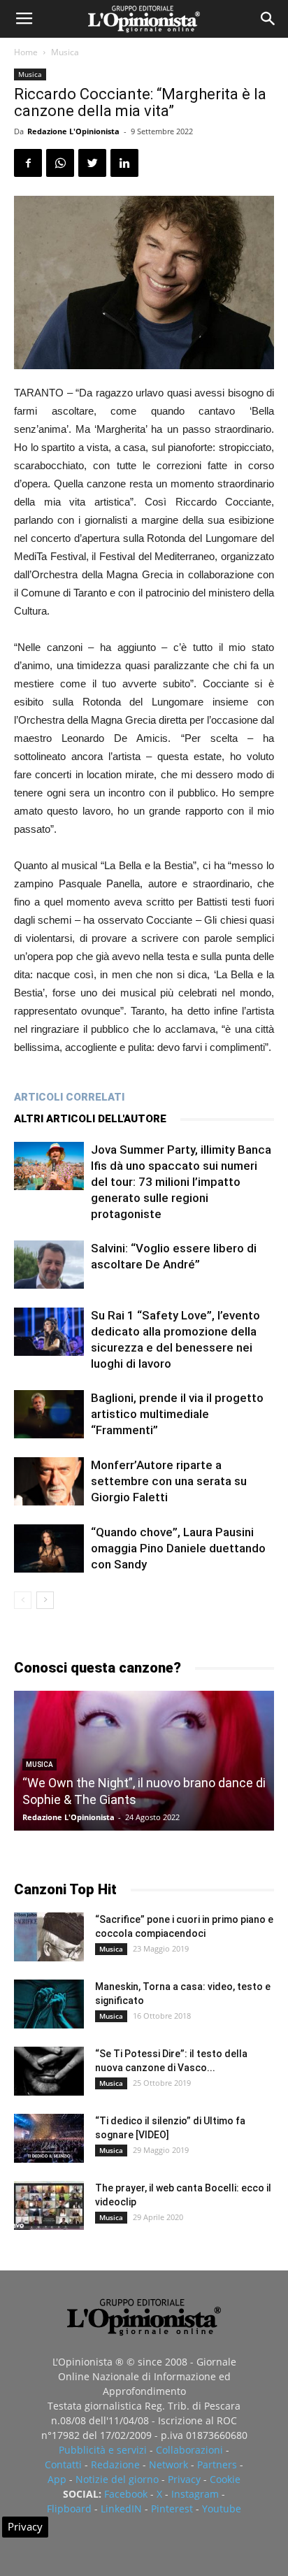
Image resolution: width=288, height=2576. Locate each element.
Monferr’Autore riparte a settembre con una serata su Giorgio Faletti (169, 1481)
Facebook (126, 2494)
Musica (65, 52)
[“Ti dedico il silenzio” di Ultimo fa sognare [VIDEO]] (49, 2138)
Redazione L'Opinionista (73, 131)
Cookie (225, 2479)
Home (26, 52)
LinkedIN (121, 2509)
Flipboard (69, 2509)
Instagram (195, 2494)
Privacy (184, 2479)
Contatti (63, 2464)
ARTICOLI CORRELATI (69, 1097)
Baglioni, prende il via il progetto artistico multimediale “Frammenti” (177, 1414)
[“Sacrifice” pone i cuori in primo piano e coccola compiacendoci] (49, 1937)
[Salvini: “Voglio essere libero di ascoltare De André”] (49, 1265)
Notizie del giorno (117, 2479)
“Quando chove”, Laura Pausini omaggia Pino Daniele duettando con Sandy (178, 1548)
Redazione (115, 2464)
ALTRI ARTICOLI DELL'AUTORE (90, 1119)
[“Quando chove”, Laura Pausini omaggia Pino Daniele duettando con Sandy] (49, 1548)
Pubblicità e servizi (103, 2450)
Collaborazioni (189, 2450)
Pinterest (172, 2509)
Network (168, 2464)
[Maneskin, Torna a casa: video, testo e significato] (49, 2004)
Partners (217, 2464)
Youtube (222, 2509)
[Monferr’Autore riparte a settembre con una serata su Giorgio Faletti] (49, 1481)
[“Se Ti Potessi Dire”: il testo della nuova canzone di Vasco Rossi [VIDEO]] (49, 2071)
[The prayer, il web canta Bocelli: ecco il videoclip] (49, 2205)
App (57, 2479)
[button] (268, 19)
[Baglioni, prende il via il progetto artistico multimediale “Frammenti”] (49, 1414)
